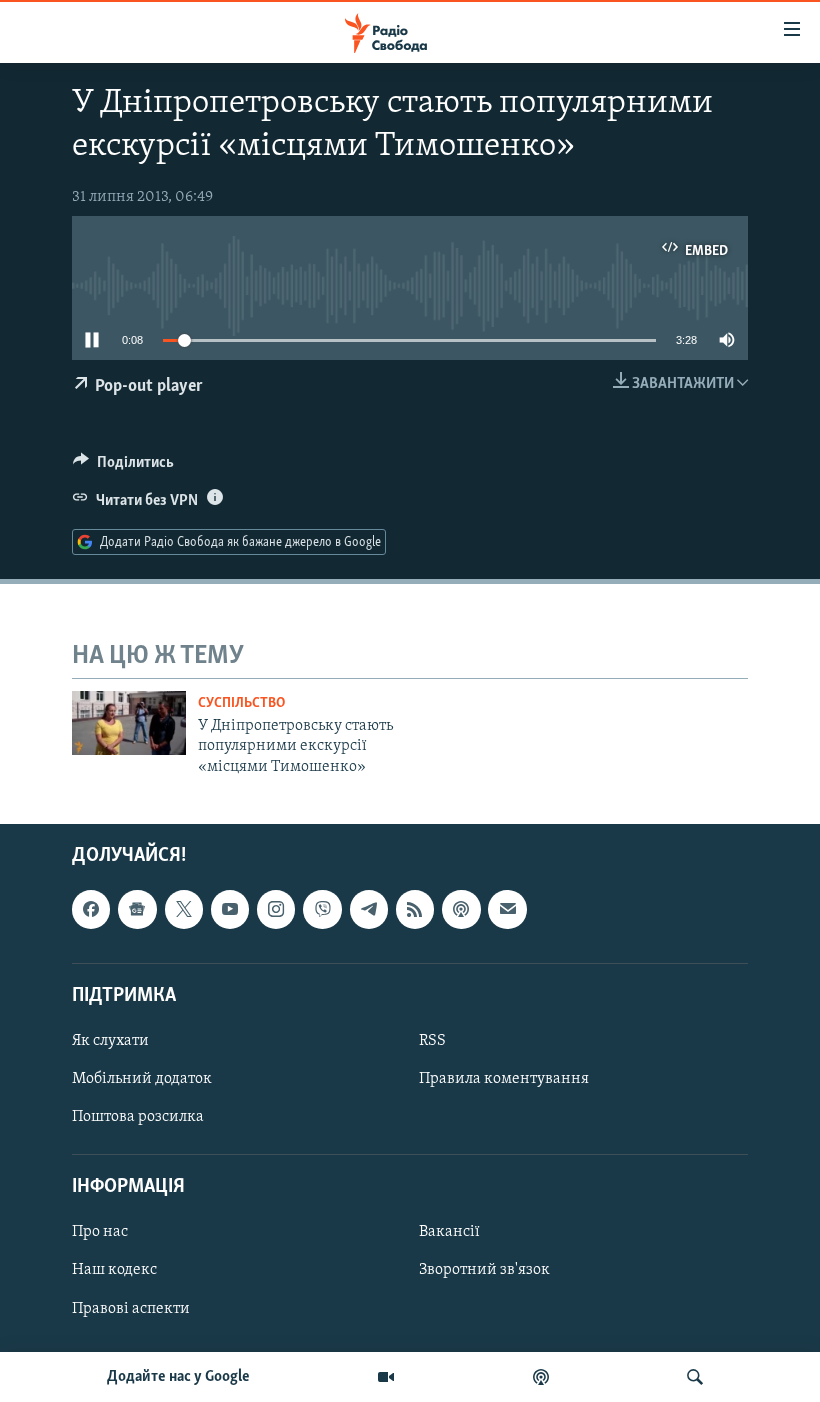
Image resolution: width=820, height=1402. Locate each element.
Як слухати (110, 1041)
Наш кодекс (114, 1271)
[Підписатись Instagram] (276, 909)
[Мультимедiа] (386, 1377)
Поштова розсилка (138, 1117)
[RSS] (415, 909)
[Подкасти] (541, 1377)
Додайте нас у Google (178, 1377)
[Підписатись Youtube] (230, 909)
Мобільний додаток (142, 1079)
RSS (432, 1041)
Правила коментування (504, 1079)
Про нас (100, 1232)
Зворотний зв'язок (484, 1271)
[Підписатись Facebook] (91, 909)
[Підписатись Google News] (137, 909)
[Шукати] (695, 1377)
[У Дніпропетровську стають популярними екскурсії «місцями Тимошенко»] (129, 723)
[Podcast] (461, 909)
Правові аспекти (131, 1309)
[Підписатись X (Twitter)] (184, 909)
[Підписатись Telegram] (369, 909)
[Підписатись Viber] (322, 909)
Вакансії (449, 1232)
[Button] (123, 467)
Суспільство (241, 703)
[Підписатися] (507, 909)
